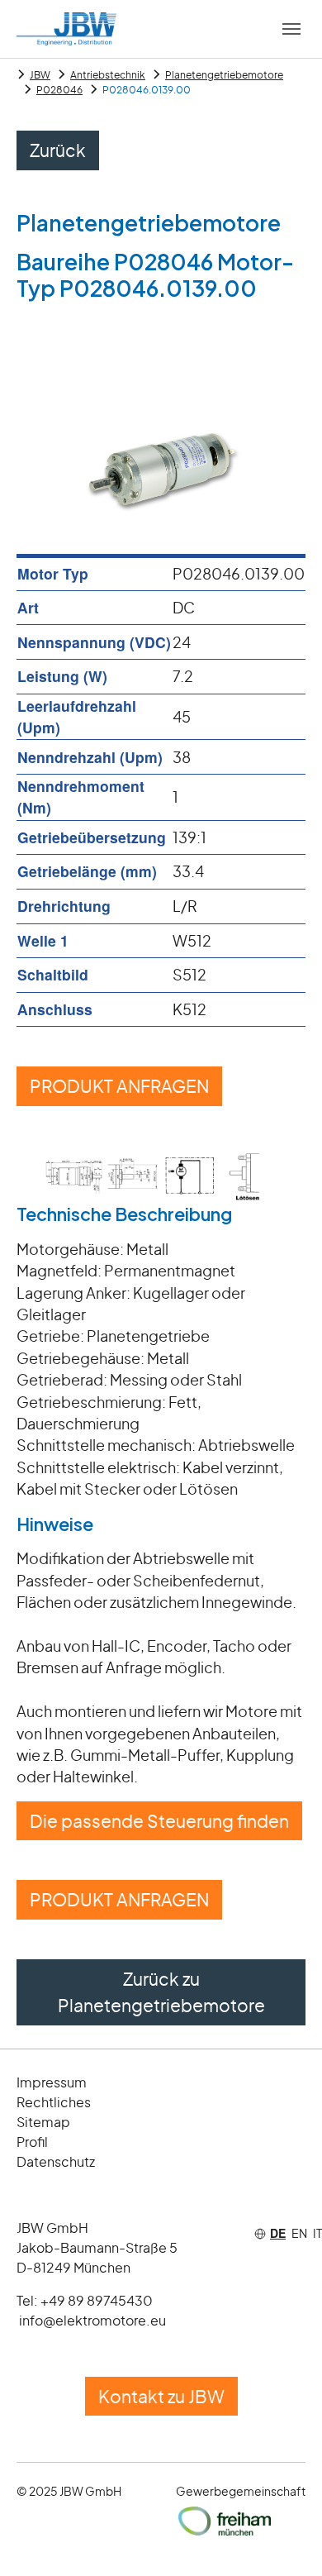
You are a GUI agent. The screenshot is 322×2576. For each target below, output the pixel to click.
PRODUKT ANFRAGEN (119, 1086)
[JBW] (66, 29)
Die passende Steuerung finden (159, 1821)
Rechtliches (54, 2102)
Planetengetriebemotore (224, 75)
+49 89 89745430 (97, 2300)
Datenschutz (56, 2161)
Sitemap (43, 2122)
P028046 (59, 90)
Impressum (52, 2082)
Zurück (58, 150)
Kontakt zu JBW (161, 2396)
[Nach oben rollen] (284, 2538)
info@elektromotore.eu (92, 2320)
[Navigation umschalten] (291, 29)
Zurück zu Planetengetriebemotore (161, 1992)
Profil (32, 2142)
